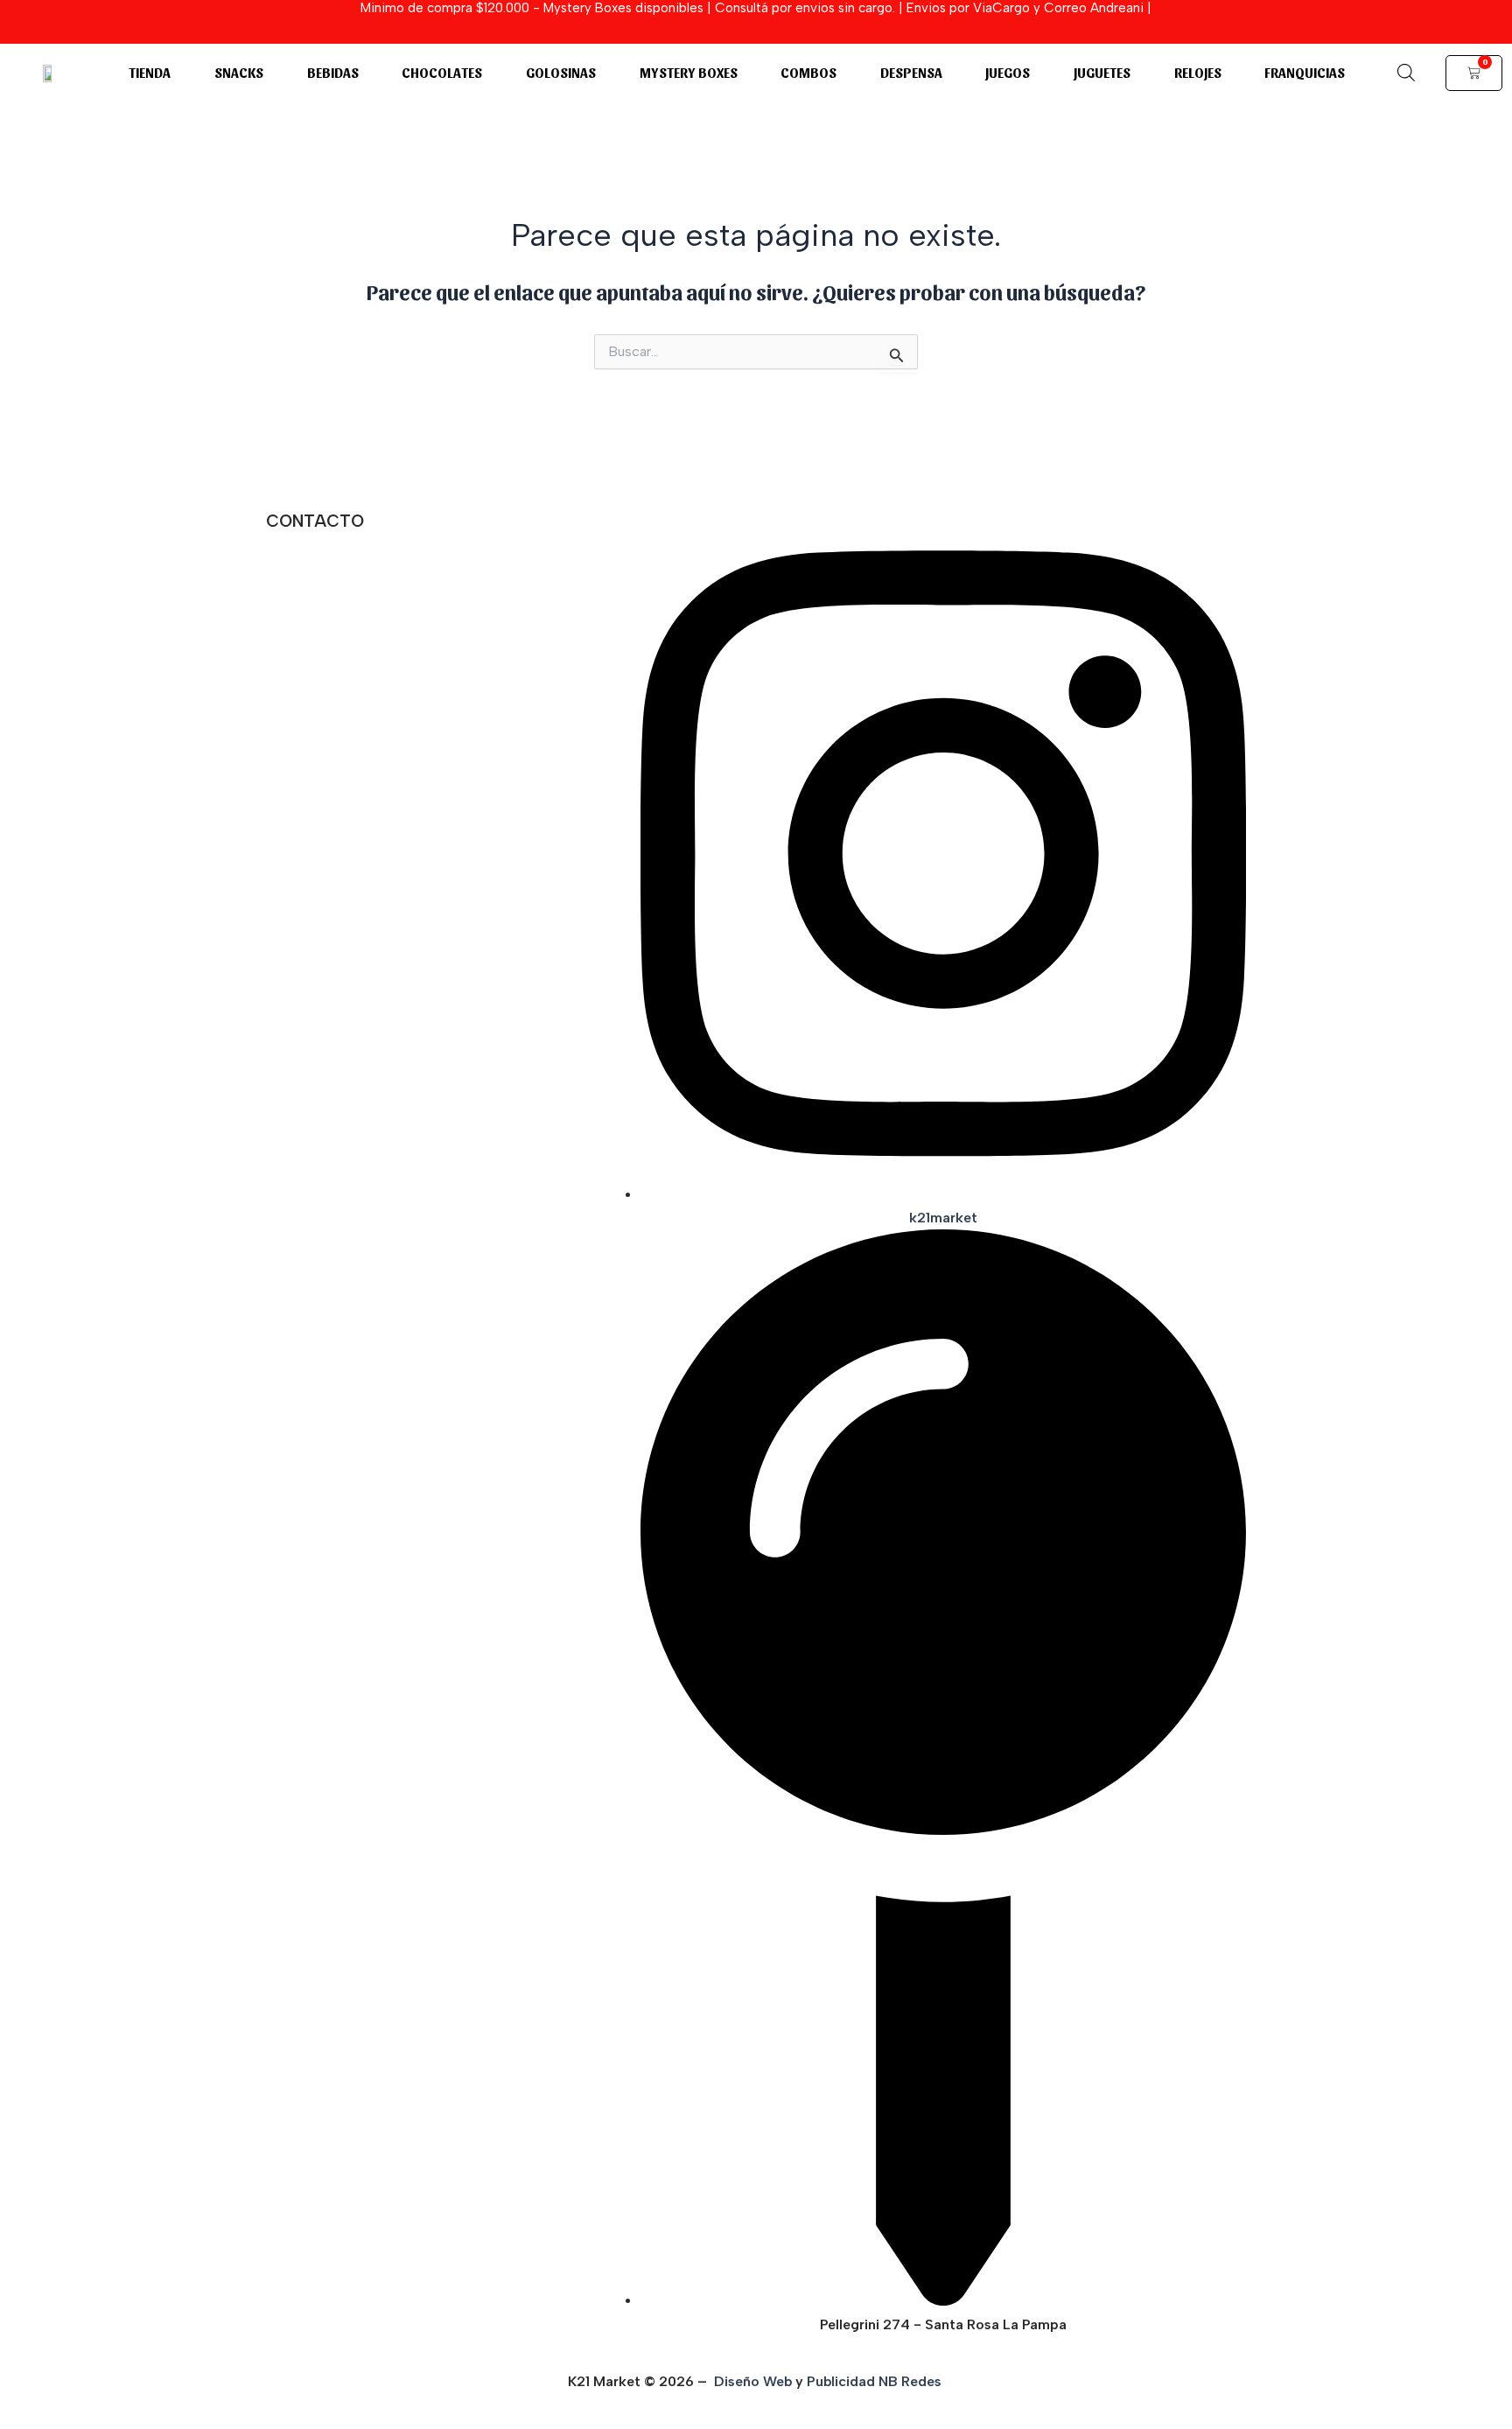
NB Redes (912, 2381)
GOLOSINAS (561, 72)
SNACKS (239, 72)
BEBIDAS (333, 72)
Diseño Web (753, 2381)
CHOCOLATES (442, 72)
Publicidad (841, 2381)
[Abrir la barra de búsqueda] (1406, 73)
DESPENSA (911, 72)
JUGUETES (1102, 72)
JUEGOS (1008, 72)
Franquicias (1305, 72)
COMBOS (808, 72)
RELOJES (1198, 72)
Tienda (150, 72)
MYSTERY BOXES (689, 72)
